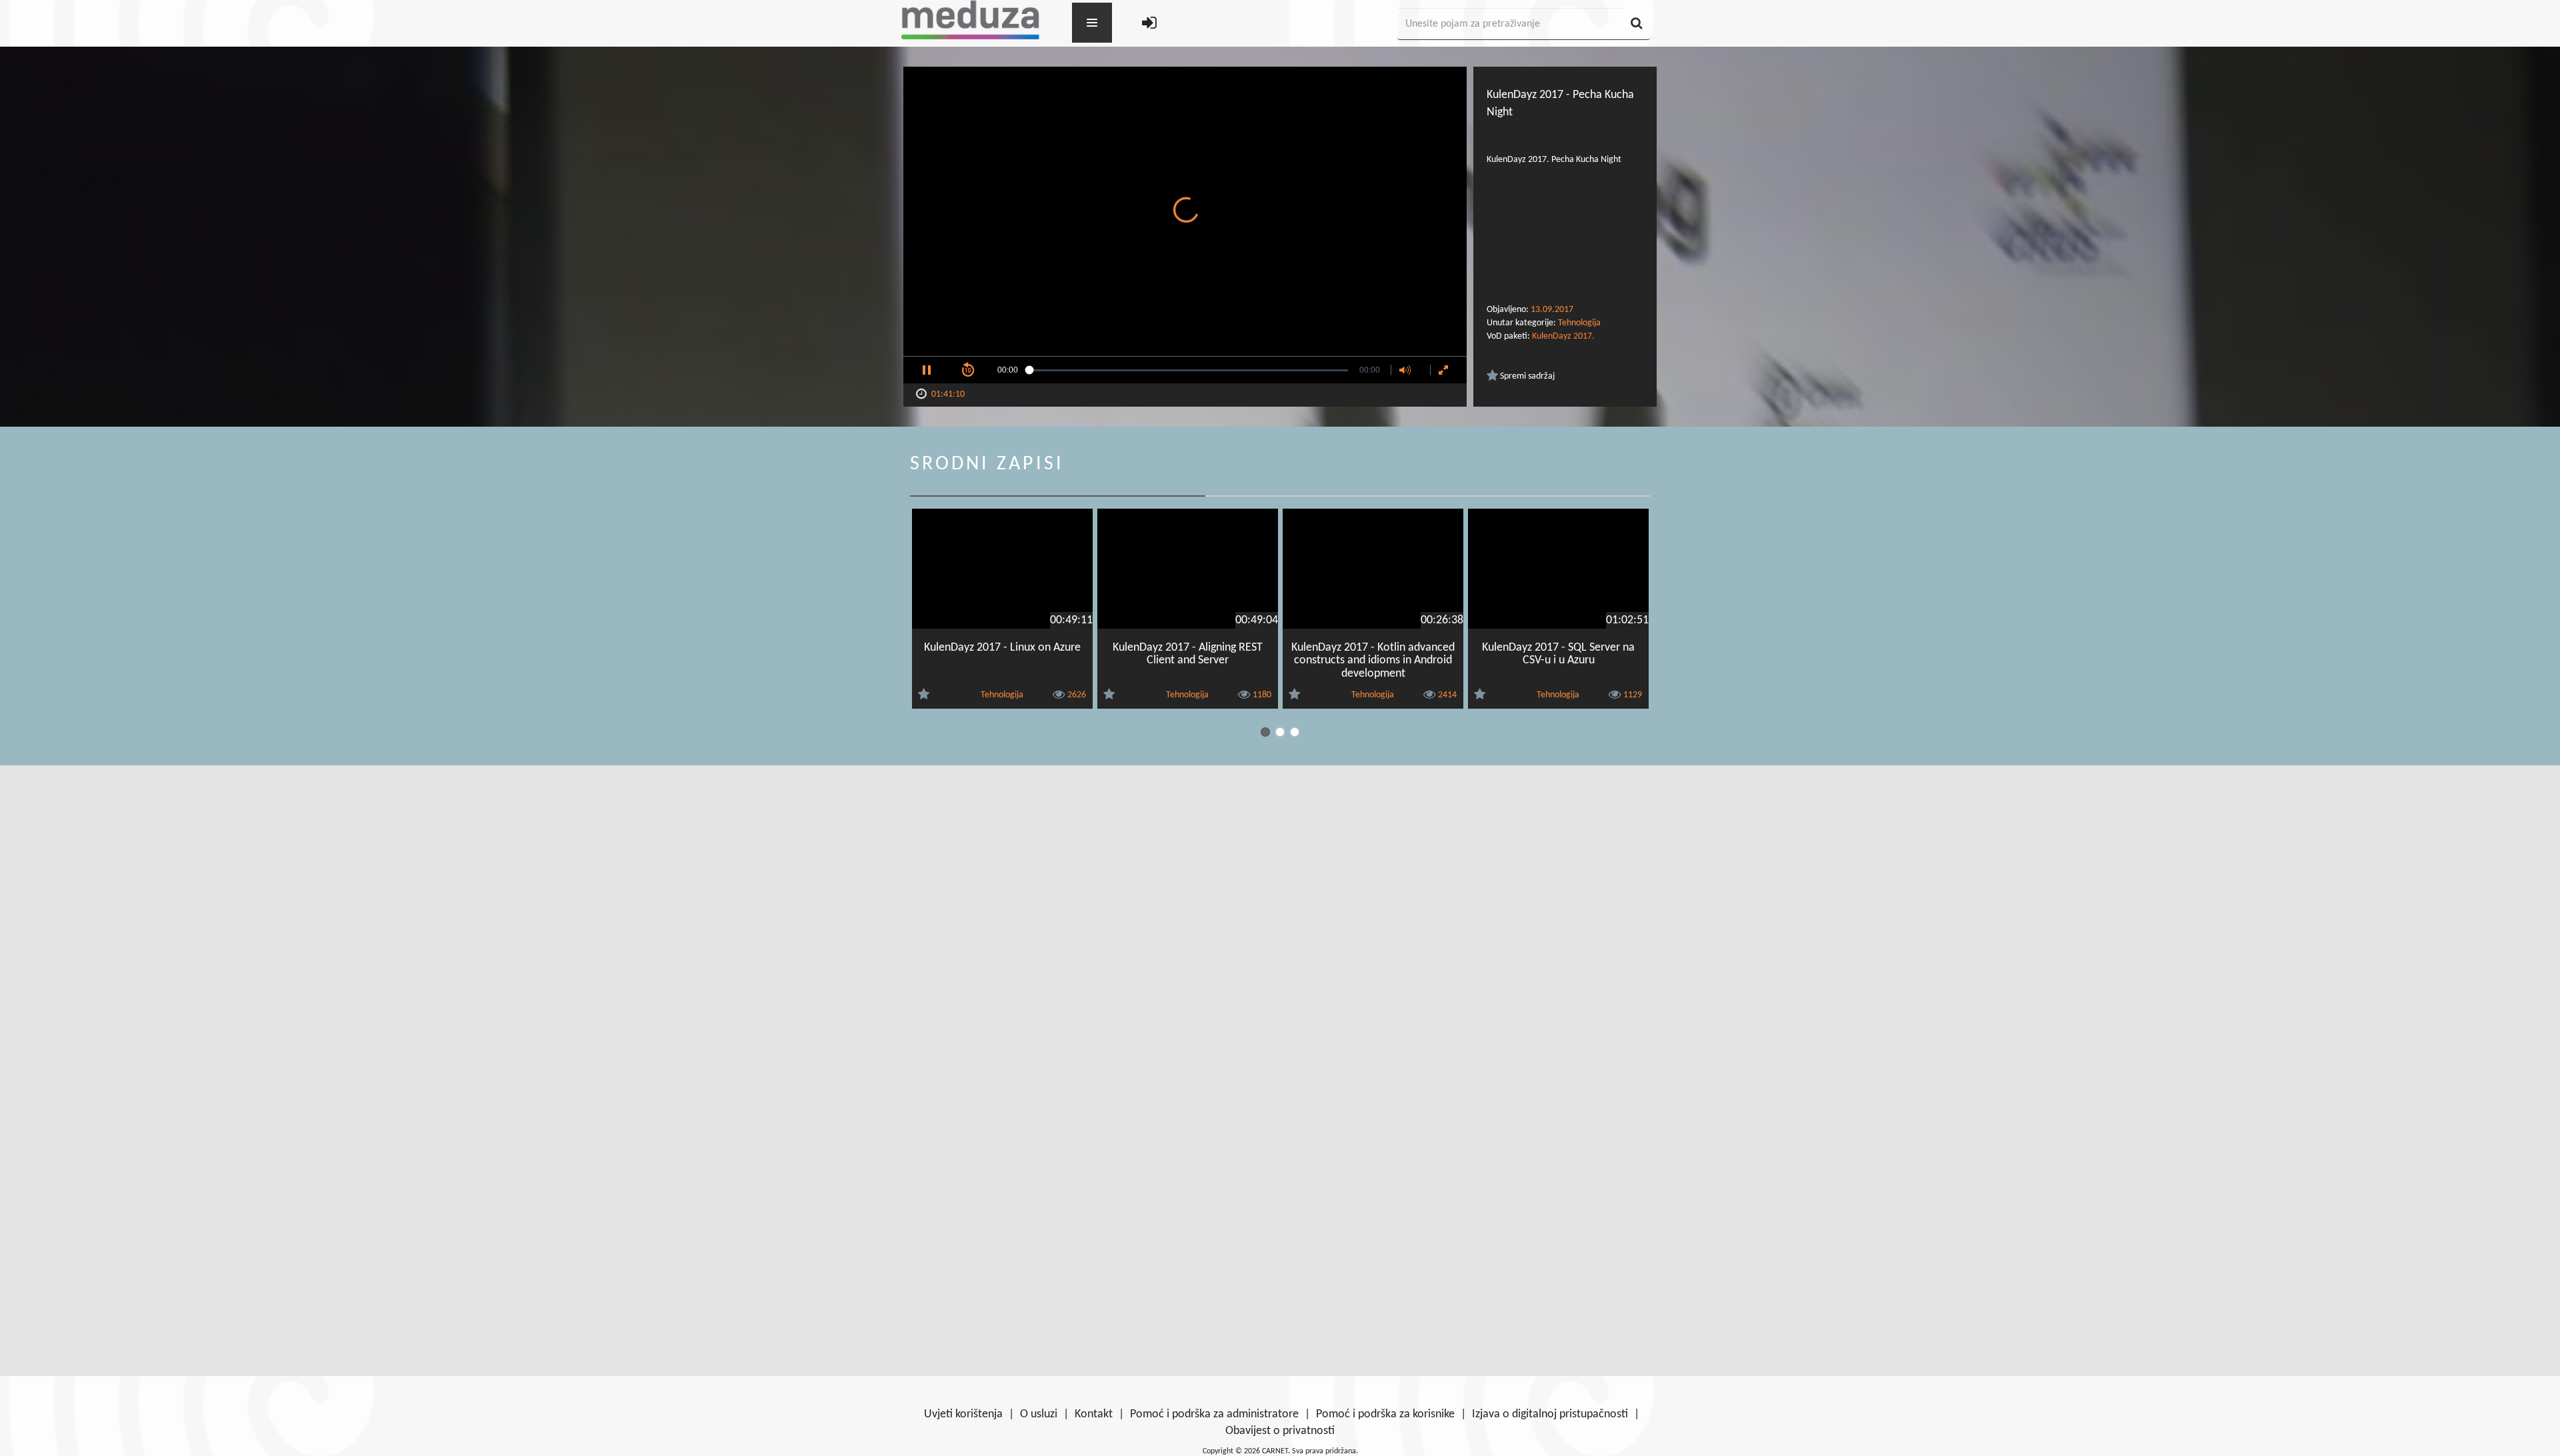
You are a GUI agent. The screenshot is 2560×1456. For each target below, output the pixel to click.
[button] (927, 370)
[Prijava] (1149, 24)
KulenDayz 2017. (1563, 336)
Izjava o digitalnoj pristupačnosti (1550, 1414)
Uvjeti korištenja (963, 1414)
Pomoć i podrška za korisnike (1385, 1414)
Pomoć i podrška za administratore (1214, 1414)
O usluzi (1039, 1414)
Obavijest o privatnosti (1280, 1431)
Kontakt (1094, 1414)
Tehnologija (1579, 323)
